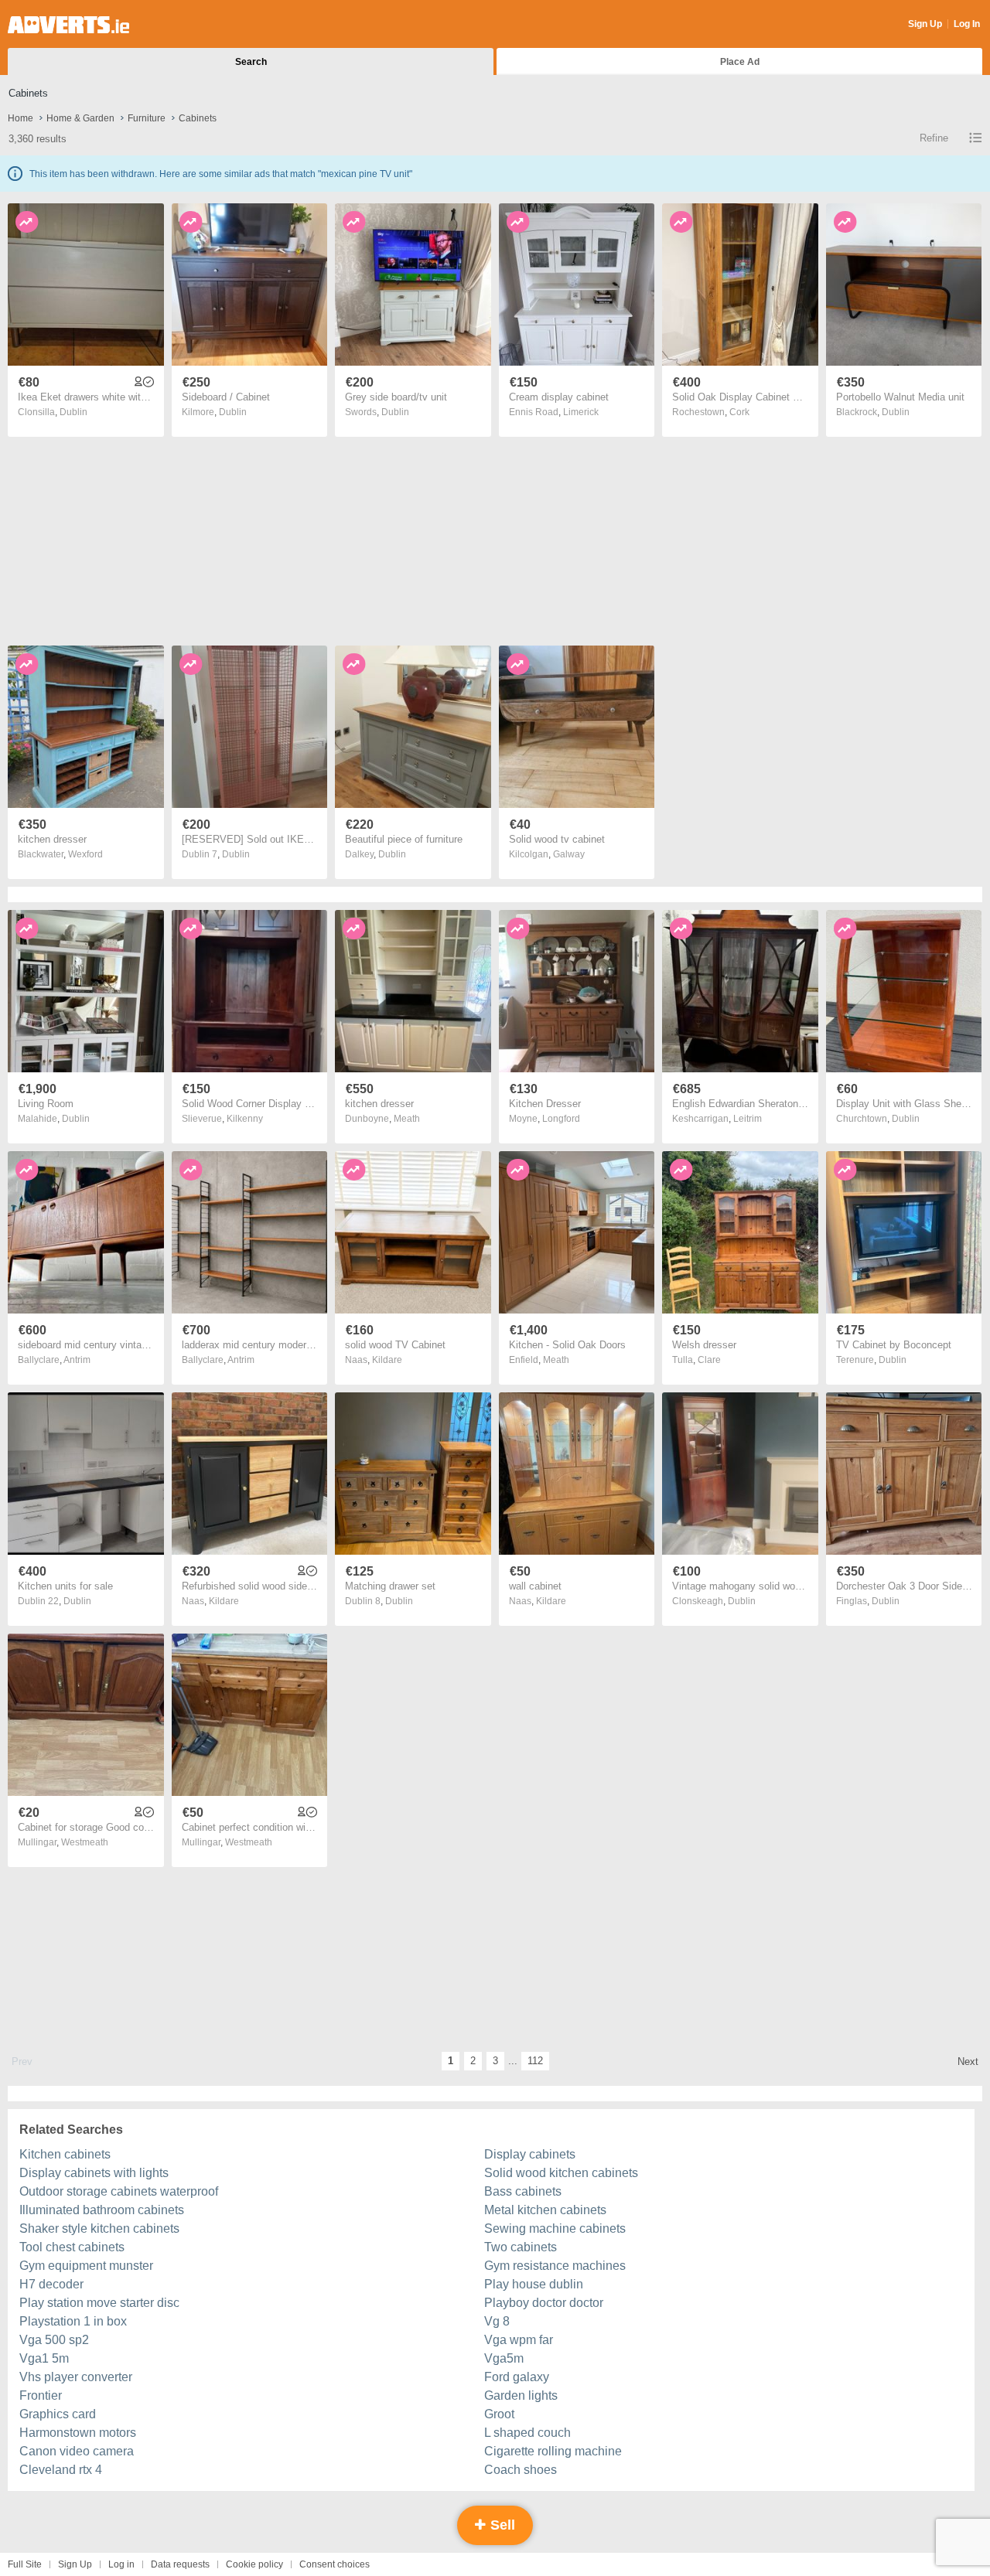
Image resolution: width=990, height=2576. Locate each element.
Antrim (77, 1360)
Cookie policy (254, 2564)
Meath (407, 1119)
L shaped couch (527, 2433)
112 (535, 2061)
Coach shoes (521, 2470)
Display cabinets (530, 2154)
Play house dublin (534, 2284)
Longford (561, 1119)
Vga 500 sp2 (54, 2340)
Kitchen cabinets (65, 2154)
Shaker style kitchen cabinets (99, 2228)
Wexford (85, 854)
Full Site (25, 2564)
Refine (934, 138)
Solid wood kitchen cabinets (561, 2173)
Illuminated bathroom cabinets (102, 2210)
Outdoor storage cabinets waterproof (119, 2191)
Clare (709, 1360)
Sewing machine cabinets (555, 2228)
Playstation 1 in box (73, 2321)
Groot (499, 2414)
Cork (739, 412)
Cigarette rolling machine (553, 2451)
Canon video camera (77, 2451)
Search (251, 62)
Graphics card (58, 2414)
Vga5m (504, 2358)
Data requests (180, 2564)
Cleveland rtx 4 (61, 2470)
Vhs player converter (76, 2377)
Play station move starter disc (99, 2303)
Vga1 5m (44, 2358)
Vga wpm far (519, 2340)
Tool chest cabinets (72, 2247)
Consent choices (335, 2564)
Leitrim (748, 1119)
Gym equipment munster (86, 2266)
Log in (121, 2564)
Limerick (581, 412)
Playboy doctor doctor (544, 2303)
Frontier (41, 2395)
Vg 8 (497, 2321)
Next (968, 2061)
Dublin (73, 412)
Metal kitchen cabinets (545, 2210)
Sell (501, 2525)
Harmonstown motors (78, 2433)
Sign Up (925, 24)
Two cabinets (521, 2247)
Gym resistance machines (555, 2266)
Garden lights (521, 2395)
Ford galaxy (517, 2377)
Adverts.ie (68, 25)
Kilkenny (245, 1119)
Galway (569, 854)
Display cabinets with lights (94, 2173)
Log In (967, 24)
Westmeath (85, 1842)
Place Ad (740, 62)
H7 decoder (51, 2284)
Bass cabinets (523, 2191)
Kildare (387, 1360)
